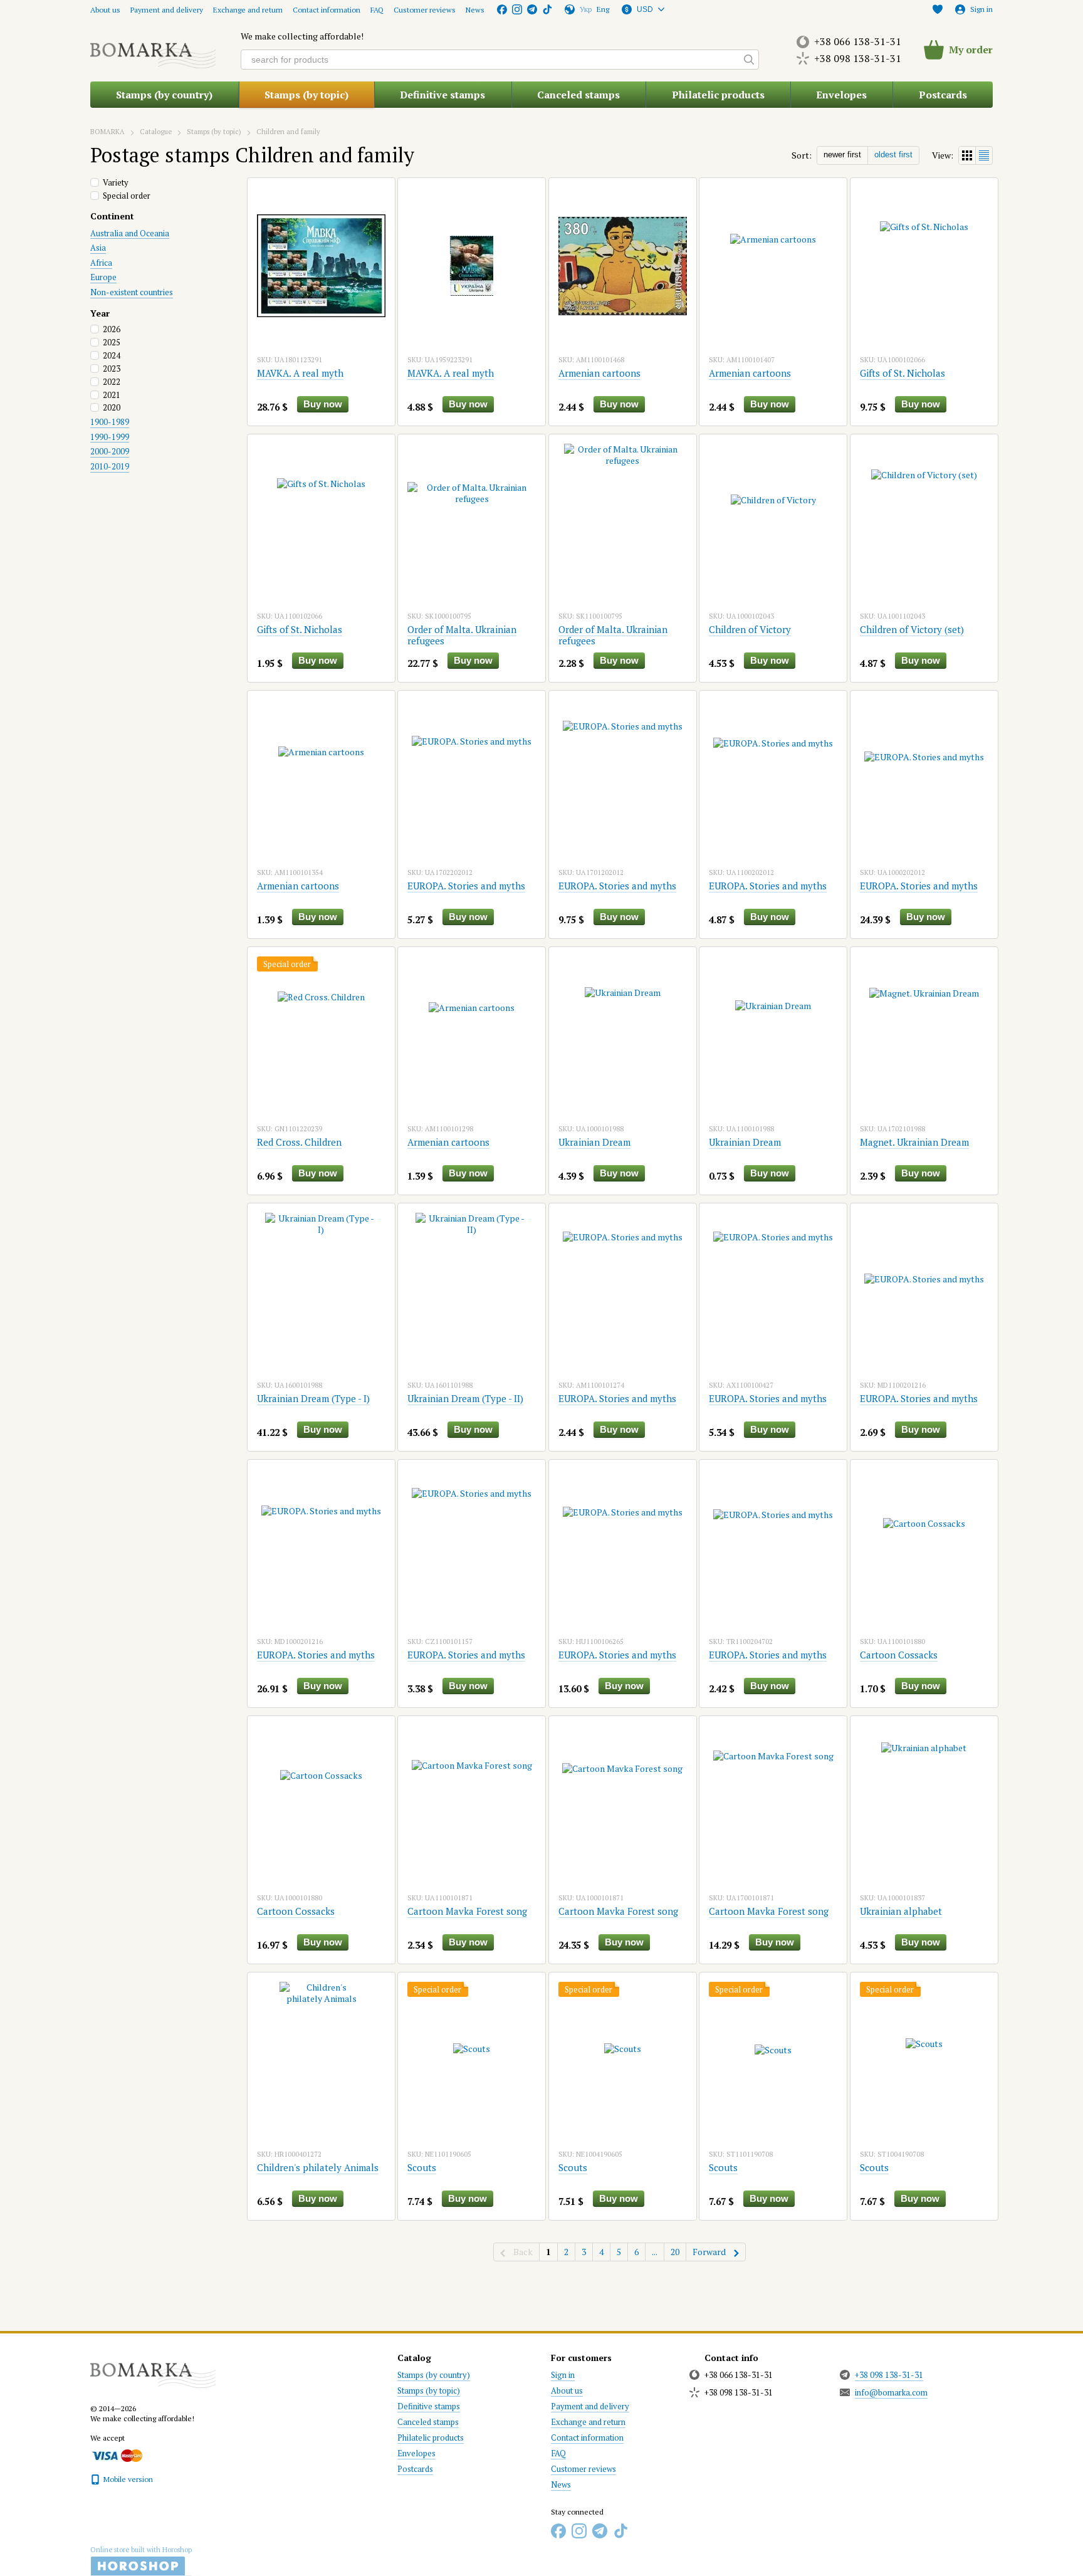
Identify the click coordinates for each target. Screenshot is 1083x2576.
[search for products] (749, 60)
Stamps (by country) (164, 95)
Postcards (943, 95)
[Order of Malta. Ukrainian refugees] (472, 522)
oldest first (893, 154)
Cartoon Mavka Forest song (467, 1911)
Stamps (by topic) (306, 95)
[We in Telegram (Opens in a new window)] (532, 9)
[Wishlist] (938, 9)
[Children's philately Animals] (321, 2060)
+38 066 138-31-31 (858, 41)
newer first (842, 154)
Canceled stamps (578, 95)
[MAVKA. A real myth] (321, 266)
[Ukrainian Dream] (623, 1035)
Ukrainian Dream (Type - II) (465, 1398)
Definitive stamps (442, 95)
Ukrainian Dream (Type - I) (313, 1398)
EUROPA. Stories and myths (466, 886)
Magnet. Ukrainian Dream (914, 1142)
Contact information (327, 10)
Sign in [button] (563, 2375)
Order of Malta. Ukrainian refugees (462, 635)
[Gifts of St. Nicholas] (924, 266)
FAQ (377, 10)
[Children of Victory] (773, 522)
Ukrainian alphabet (901, 1911)
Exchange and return (248, 10)
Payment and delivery (167, 10)
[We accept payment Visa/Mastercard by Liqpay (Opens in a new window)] (116, 2455)
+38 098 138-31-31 (858, 58)
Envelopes (841, 95)
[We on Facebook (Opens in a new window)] (502, 9)
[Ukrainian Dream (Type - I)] (321, 1291)
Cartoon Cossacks (899, 1655)
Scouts (422, 2167)
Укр (586, 9)
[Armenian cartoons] (623, 266)
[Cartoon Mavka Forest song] (472, 1804)
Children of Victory (750, 629)
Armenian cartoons (599, 373)
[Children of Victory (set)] (924, 522)
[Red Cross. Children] (321, 1035)
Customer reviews (425, 10)
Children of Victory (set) (912, 629)
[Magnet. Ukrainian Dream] (924, 1035)
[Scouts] (472, 2060)
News (475, 10)
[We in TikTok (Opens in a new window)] (547, 9)
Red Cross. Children (299, 1142)
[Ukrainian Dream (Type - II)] (472, 1291)
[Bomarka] (153, 2369)
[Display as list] (984, 155)
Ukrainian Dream (594, 1142)
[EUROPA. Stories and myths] (472, 778)
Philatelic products (718, 95)
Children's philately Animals (318, 2167)
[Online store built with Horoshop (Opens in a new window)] (141, 2561)
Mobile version (127, 2479)
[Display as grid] (967, 155)
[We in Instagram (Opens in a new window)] (517, 9)
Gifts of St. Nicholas (903, 373)
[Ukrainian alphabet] (924, 1804)
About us (105, 10)
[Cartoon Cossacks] (924, 1547)
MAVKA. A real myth (300, 373)
